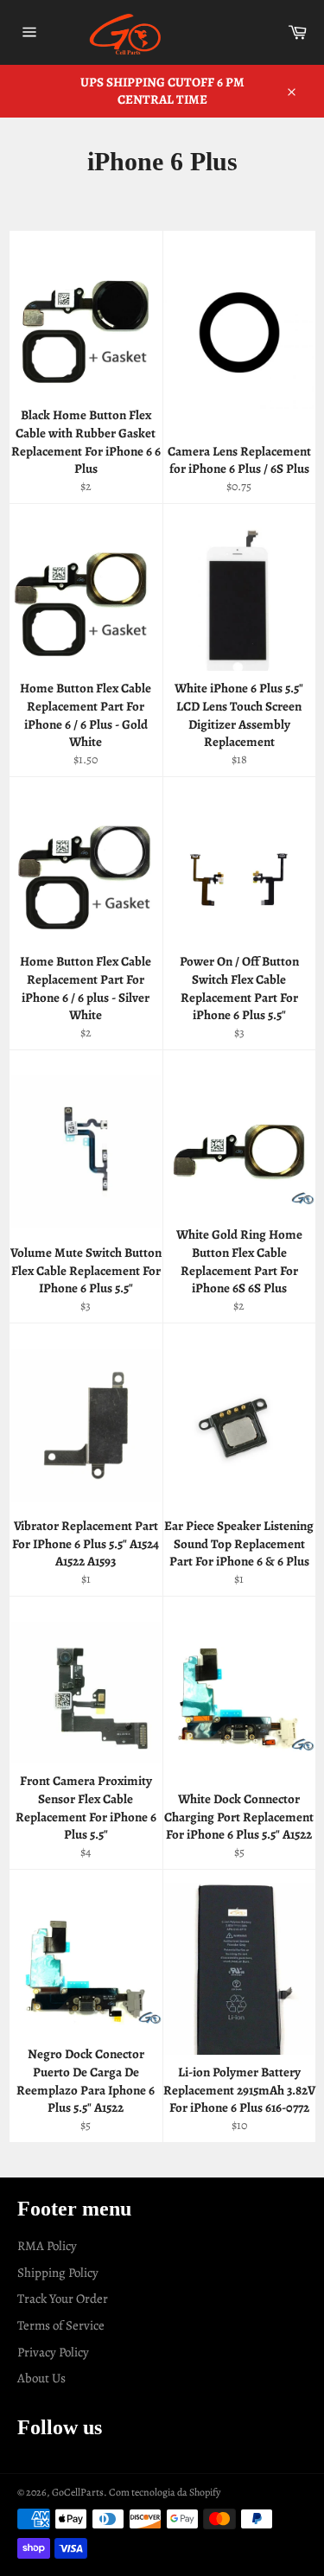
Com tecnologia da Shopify (165, 2492)
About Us (41, 2378)
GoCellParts (78, 2492)
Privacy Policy (53, 2352)
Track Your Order (63, 2299)
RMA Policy (47, 2246)
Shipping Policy (58, 2273)
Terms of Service (61, 2325)
